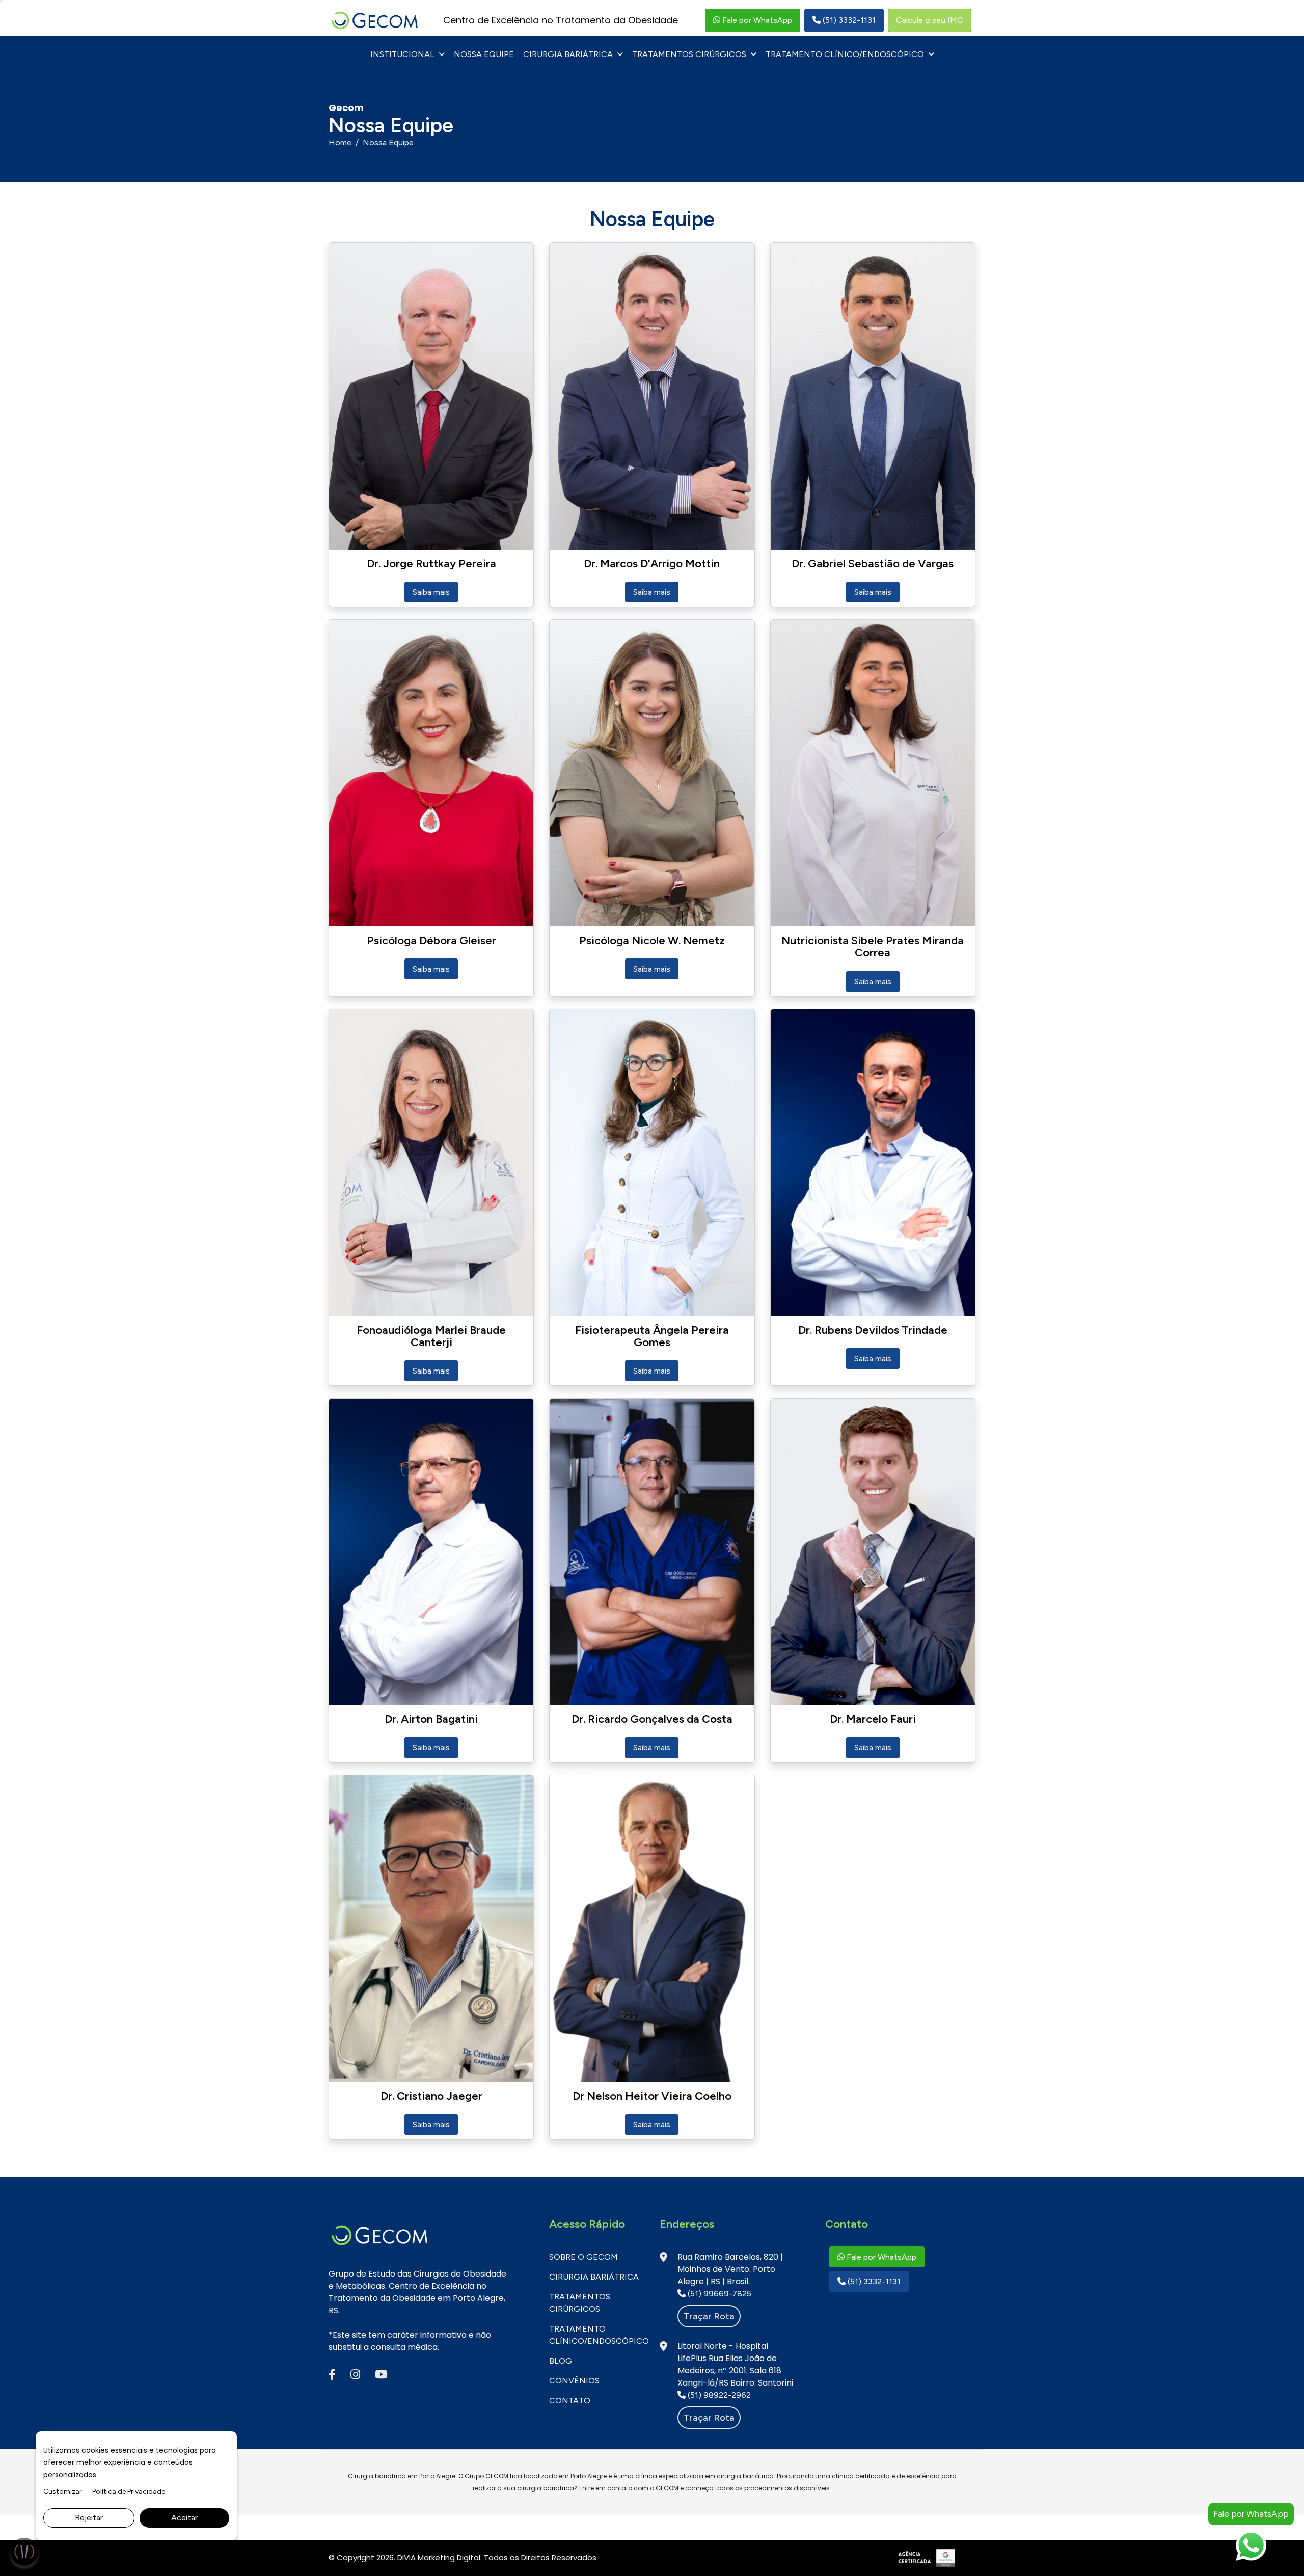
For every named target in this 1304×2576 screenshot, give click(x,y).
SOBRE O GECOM (583, 2257)
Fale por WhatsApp (756, 20)
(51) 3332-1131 (848, 20)
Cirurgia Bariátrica (568, 54)
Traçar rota (709, 2316)
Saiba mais (431, 592)
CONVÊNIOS (574, 2381)
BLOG (561, 2361)
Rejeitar (89, 2518)
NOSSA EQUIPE (484, 54)
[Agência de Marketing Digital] (928, 2557)
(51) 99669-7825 (718, 2294)
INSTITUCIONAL (402, 54)
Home (340, 142)
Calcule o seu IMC (930, 20)
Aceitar (184, 2518)
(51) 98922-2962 (718, 2395)
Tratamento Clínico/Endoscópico (845, 54)
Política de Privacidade (129, 2492)
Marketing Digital (449, 2557)
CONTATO (570, 2401)
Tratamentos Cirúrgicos (689, 54)
